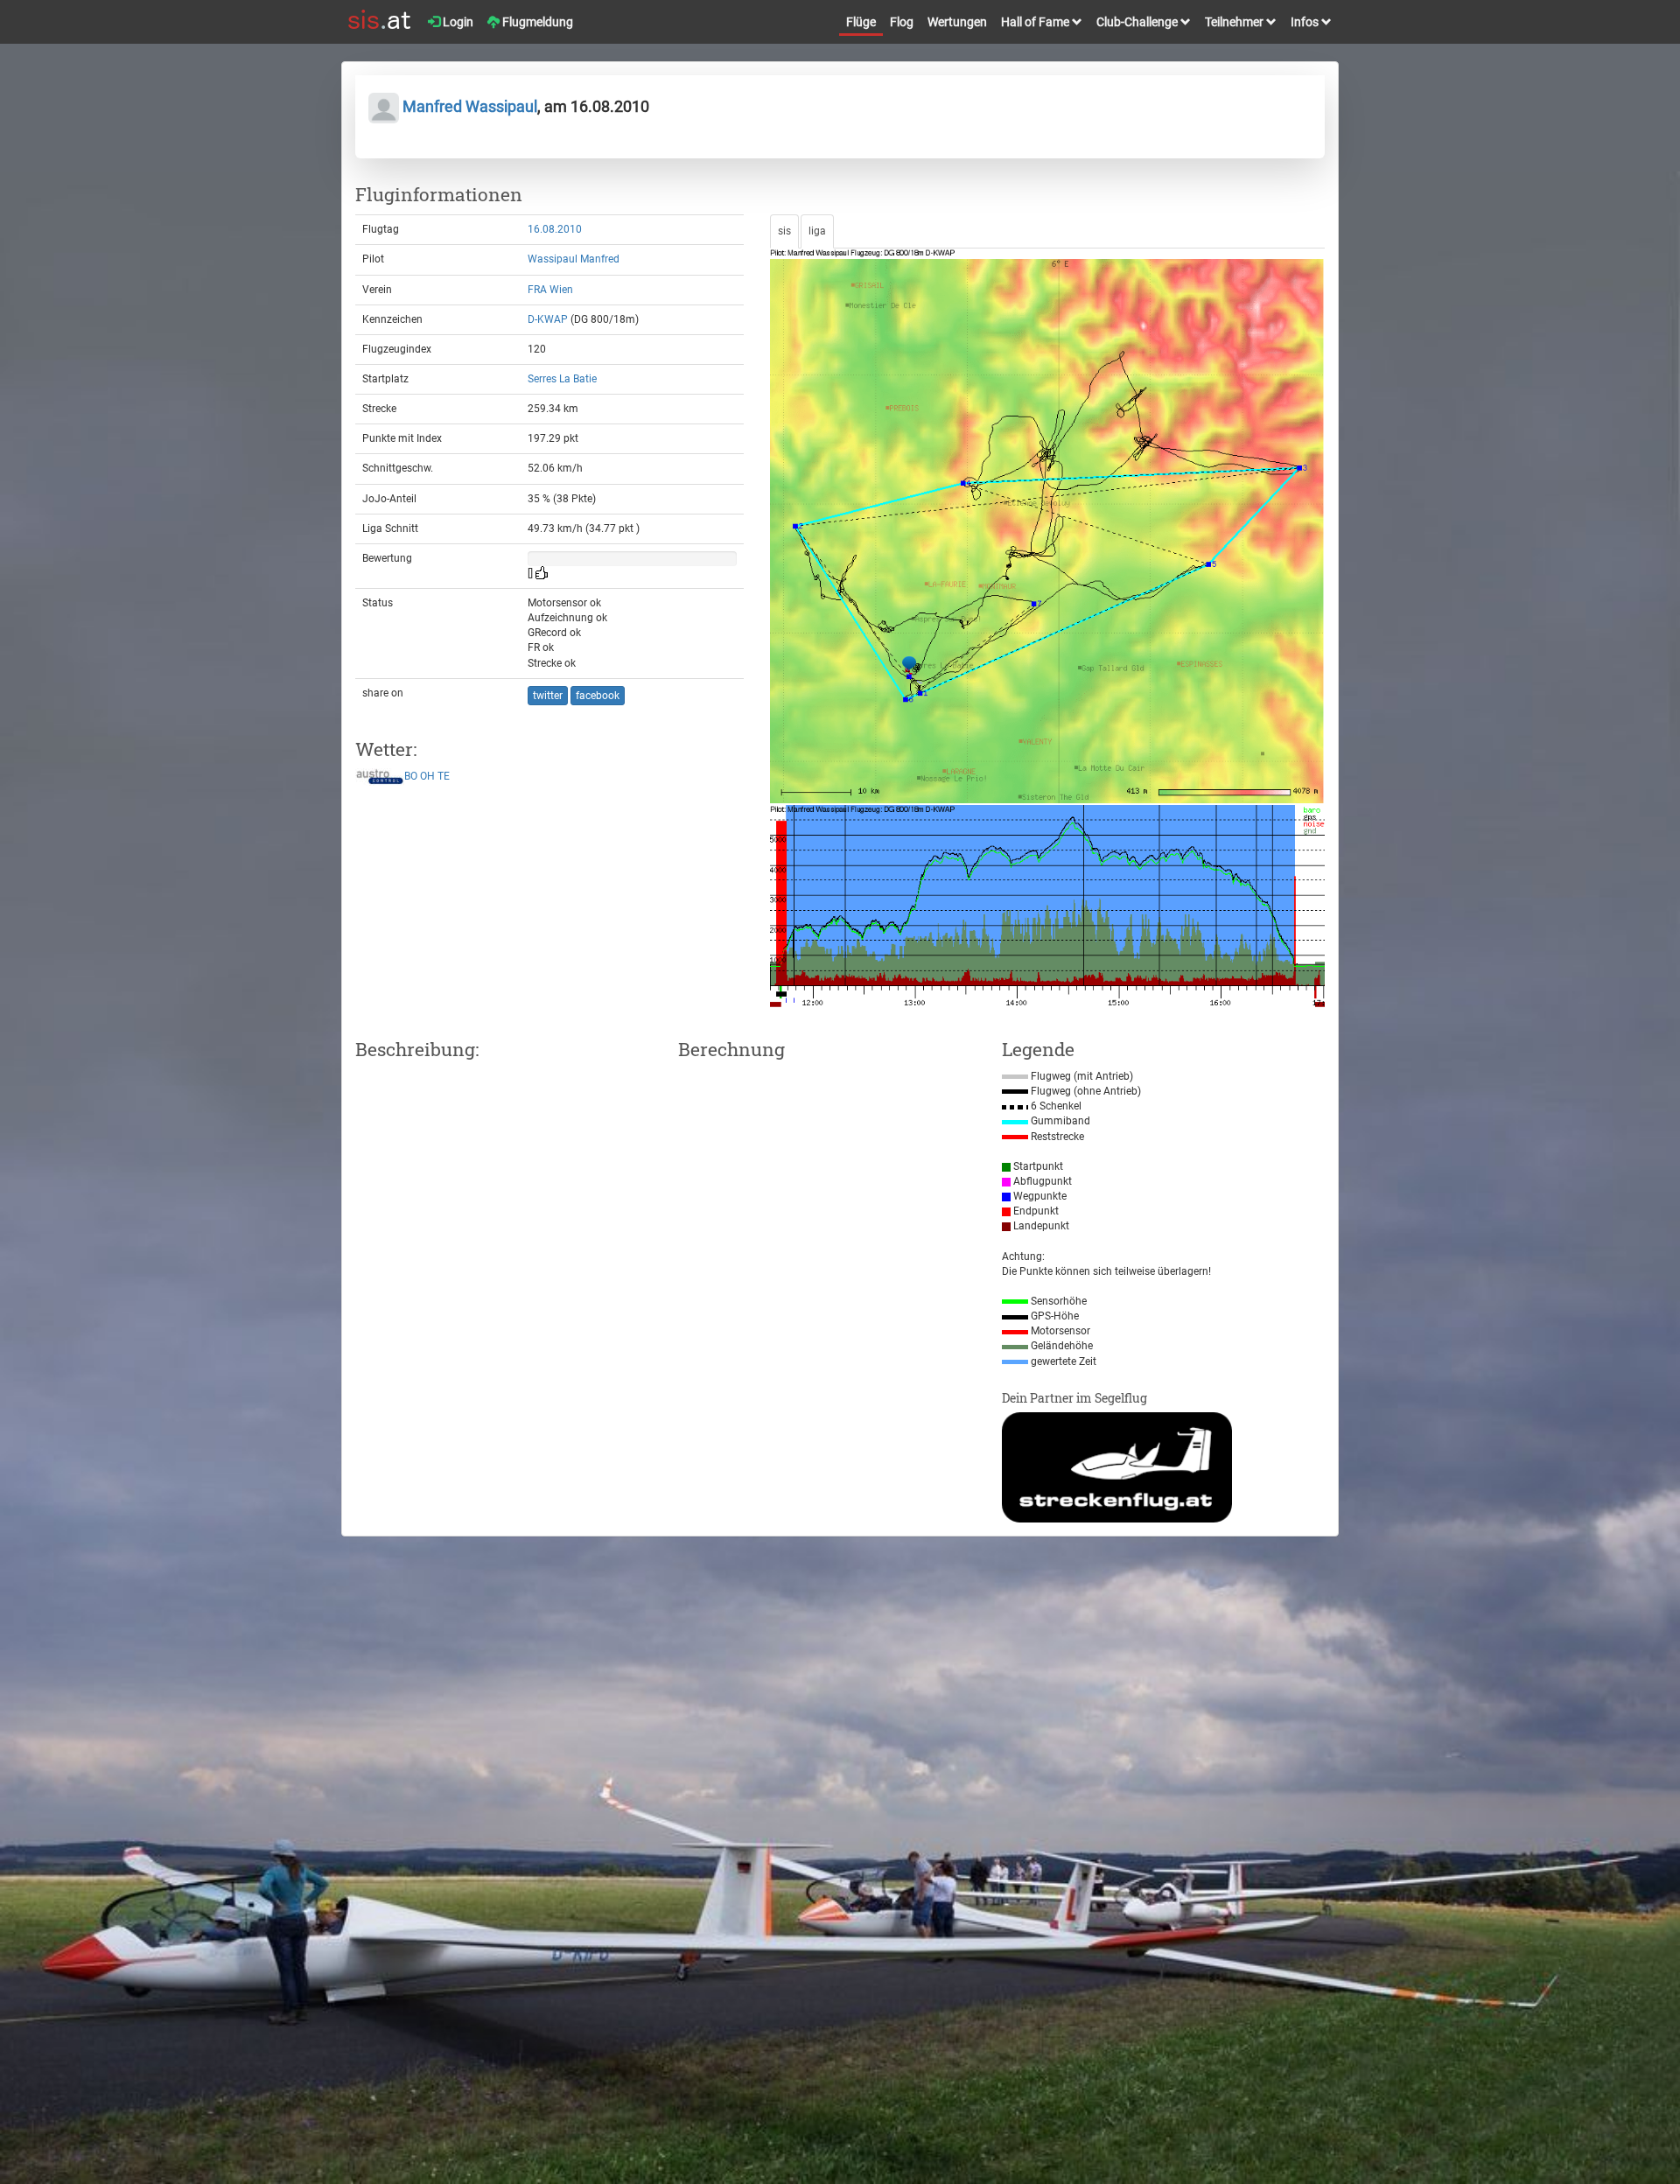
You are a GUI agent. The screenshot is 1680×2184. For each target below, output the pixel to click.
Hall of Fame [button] (1036, 22)
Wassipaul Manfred (574, 259)
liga (817, 231)
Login (457, 22)
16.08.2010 (555, 229)
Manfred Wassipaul (468, 106)
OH (427, 777)
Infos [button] (1306, 22)
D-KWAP (548, 319)
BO (411, 777)
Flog (902, 22)
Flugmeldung (536, 22)
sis (784, 231)
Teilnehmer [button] (1235, 22)
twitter (548, 696)
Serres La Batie (562, 379)
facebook (598, 696)
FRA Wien (550, 290)
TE (444, 777)
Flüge (861, 22)
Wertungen (957, 22)
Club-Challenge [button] (1138, 22)
